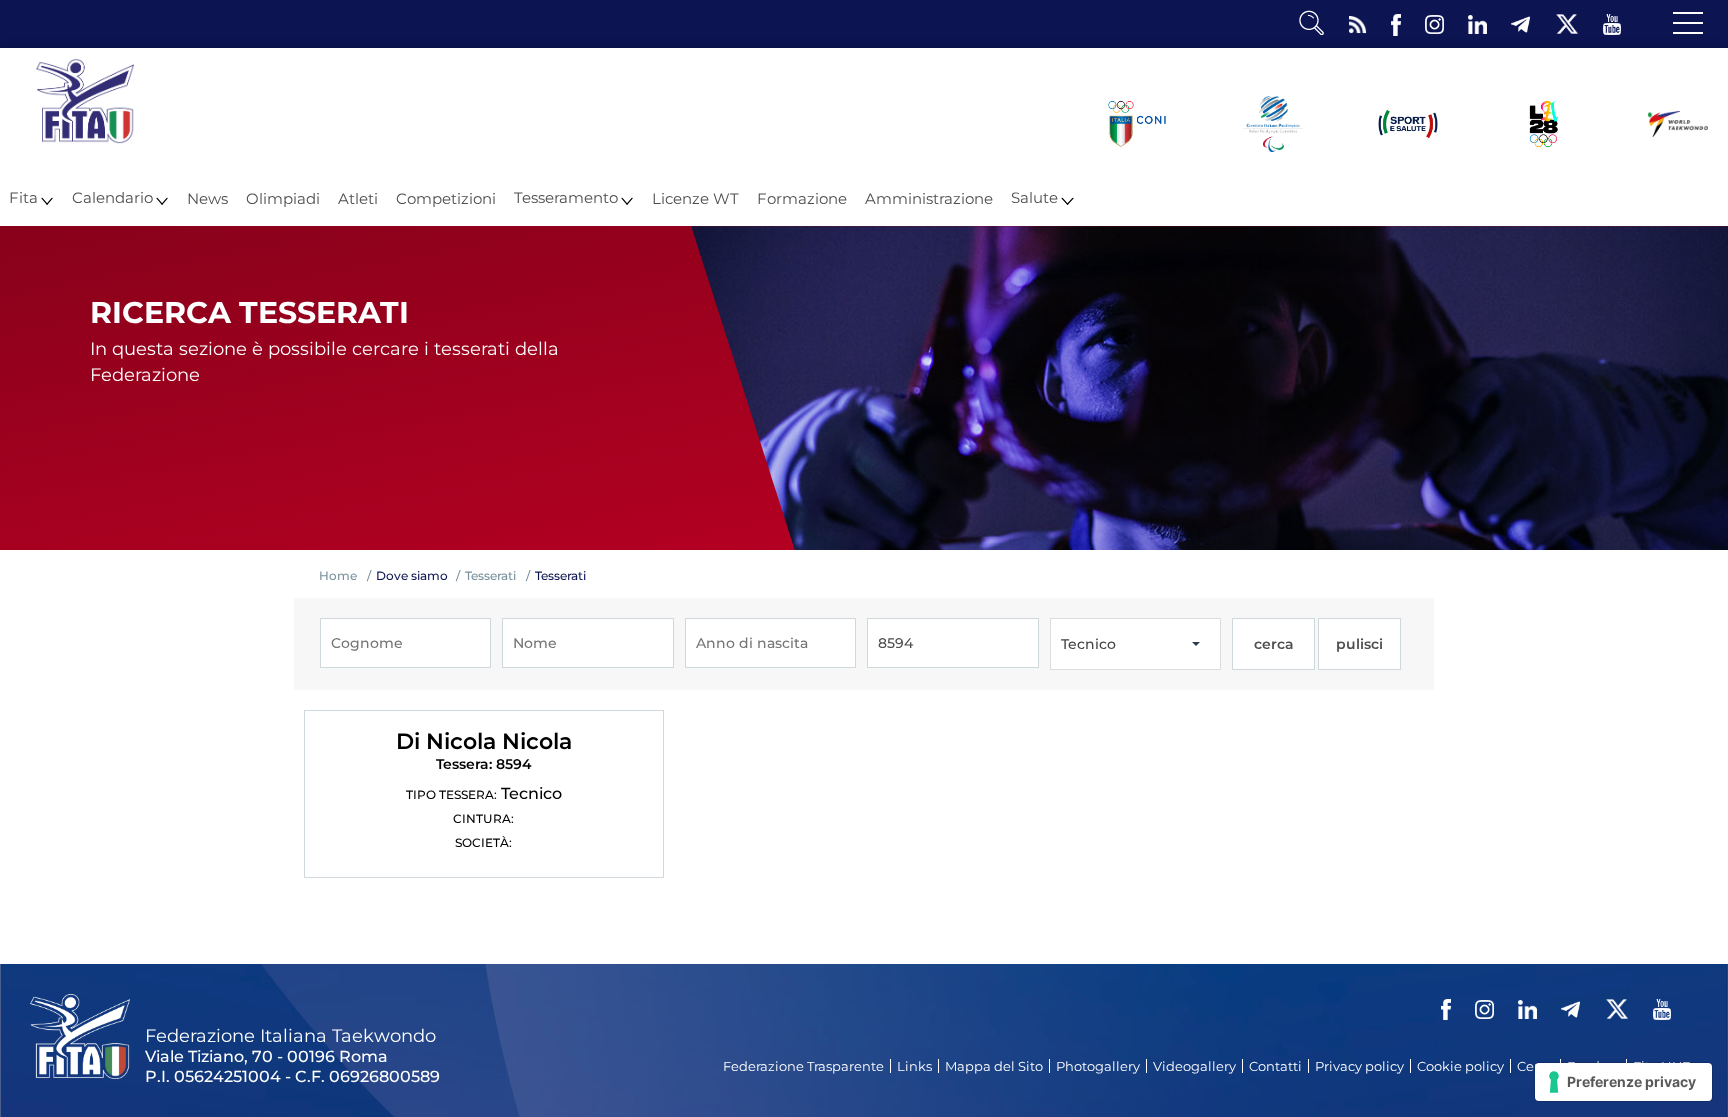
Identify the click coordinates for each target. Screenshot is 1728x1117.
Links (914, 1066)
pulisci (1359, 644)
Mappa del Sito (994, 1066)
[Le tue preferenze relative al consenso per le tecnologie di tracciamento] (1623, 1082)
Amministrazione (929, 199)
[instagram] (1434, 25)
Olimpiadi (283, 199)
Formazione (802, 199)
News (207, 199)
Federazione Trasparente (803, 1066)
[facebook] (1396, 25)
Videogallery (1194, 1066)
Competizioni (446, 199)
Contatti (1275, 1066)
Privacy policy (1359, 1066)
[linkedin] (1477, 25)
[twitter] (1566, 25)
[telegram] (1520, 25)
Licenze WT (695, 199)
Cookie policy (1460, 1066)
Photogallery (1098, 1066)
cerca (1274, 644)
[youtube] (1612, 25)
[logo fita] (85, 138)
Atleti (358, 199)
